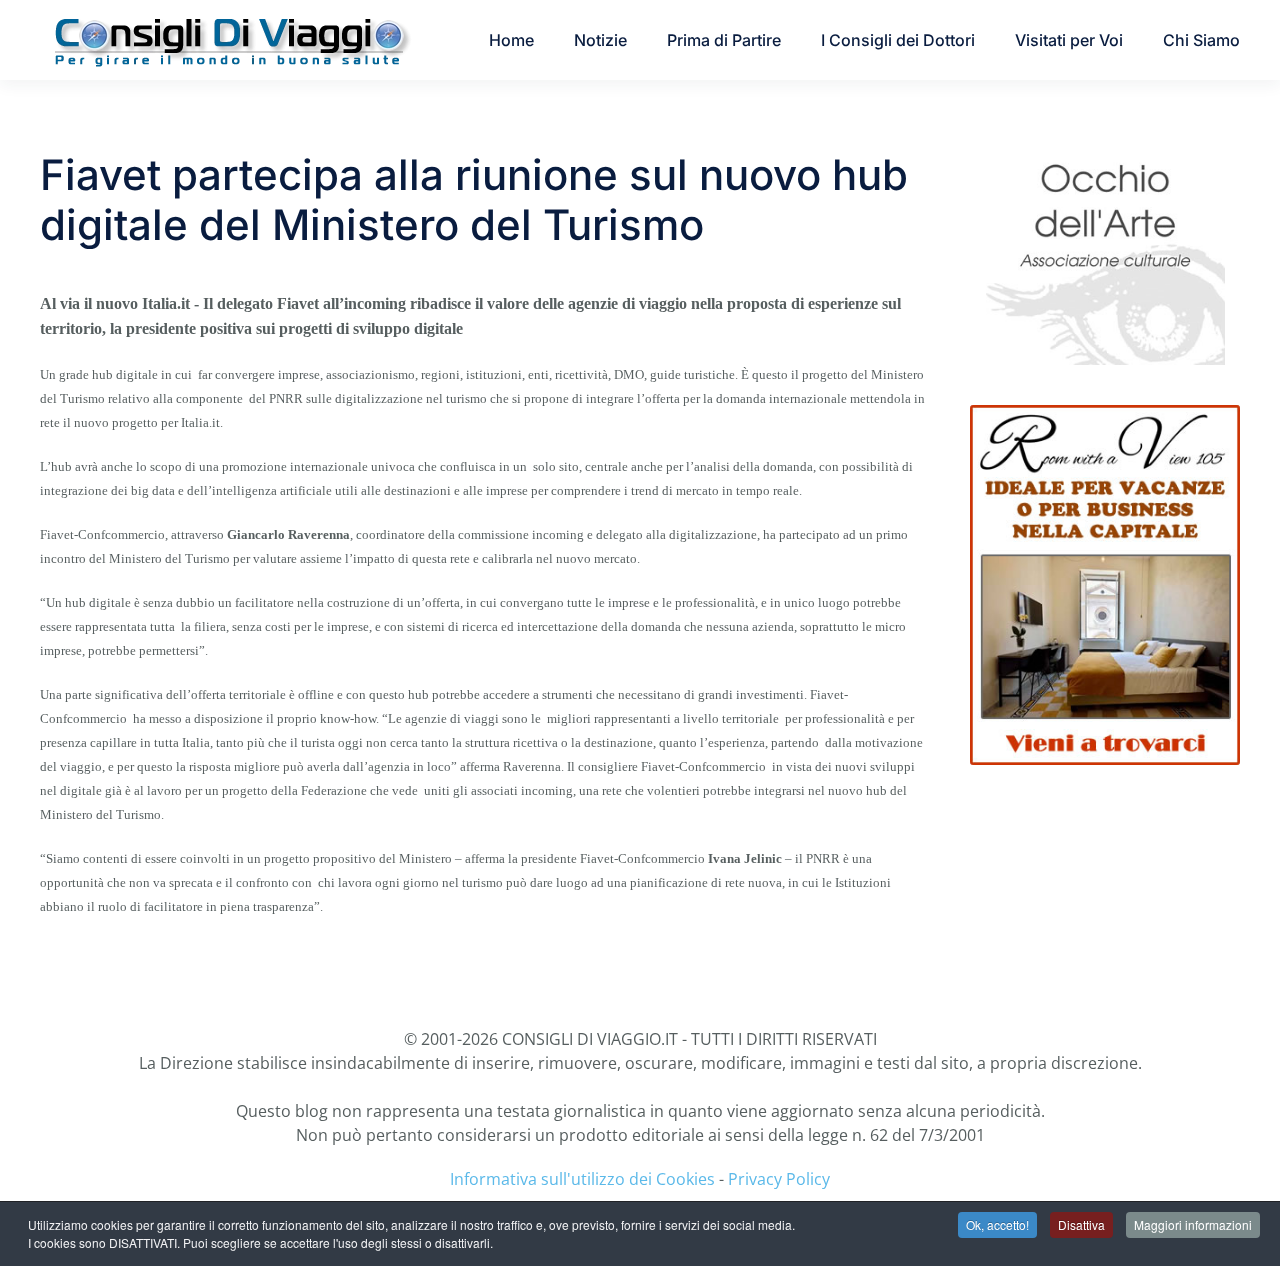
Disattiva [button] (1081, 1224)
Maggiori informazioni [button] (1193, 1224)
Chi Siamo (1201, 40)
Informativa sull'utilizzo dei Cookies (582, 1179)
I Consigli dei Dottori (898, 40)
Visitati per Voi (1069, 40)
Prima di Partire (724, 40)
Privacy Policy (779, 1179)
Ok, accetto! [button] (997, 1224)
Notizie (600, 40)
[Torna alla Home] (230, 40)
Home (511, 40)
